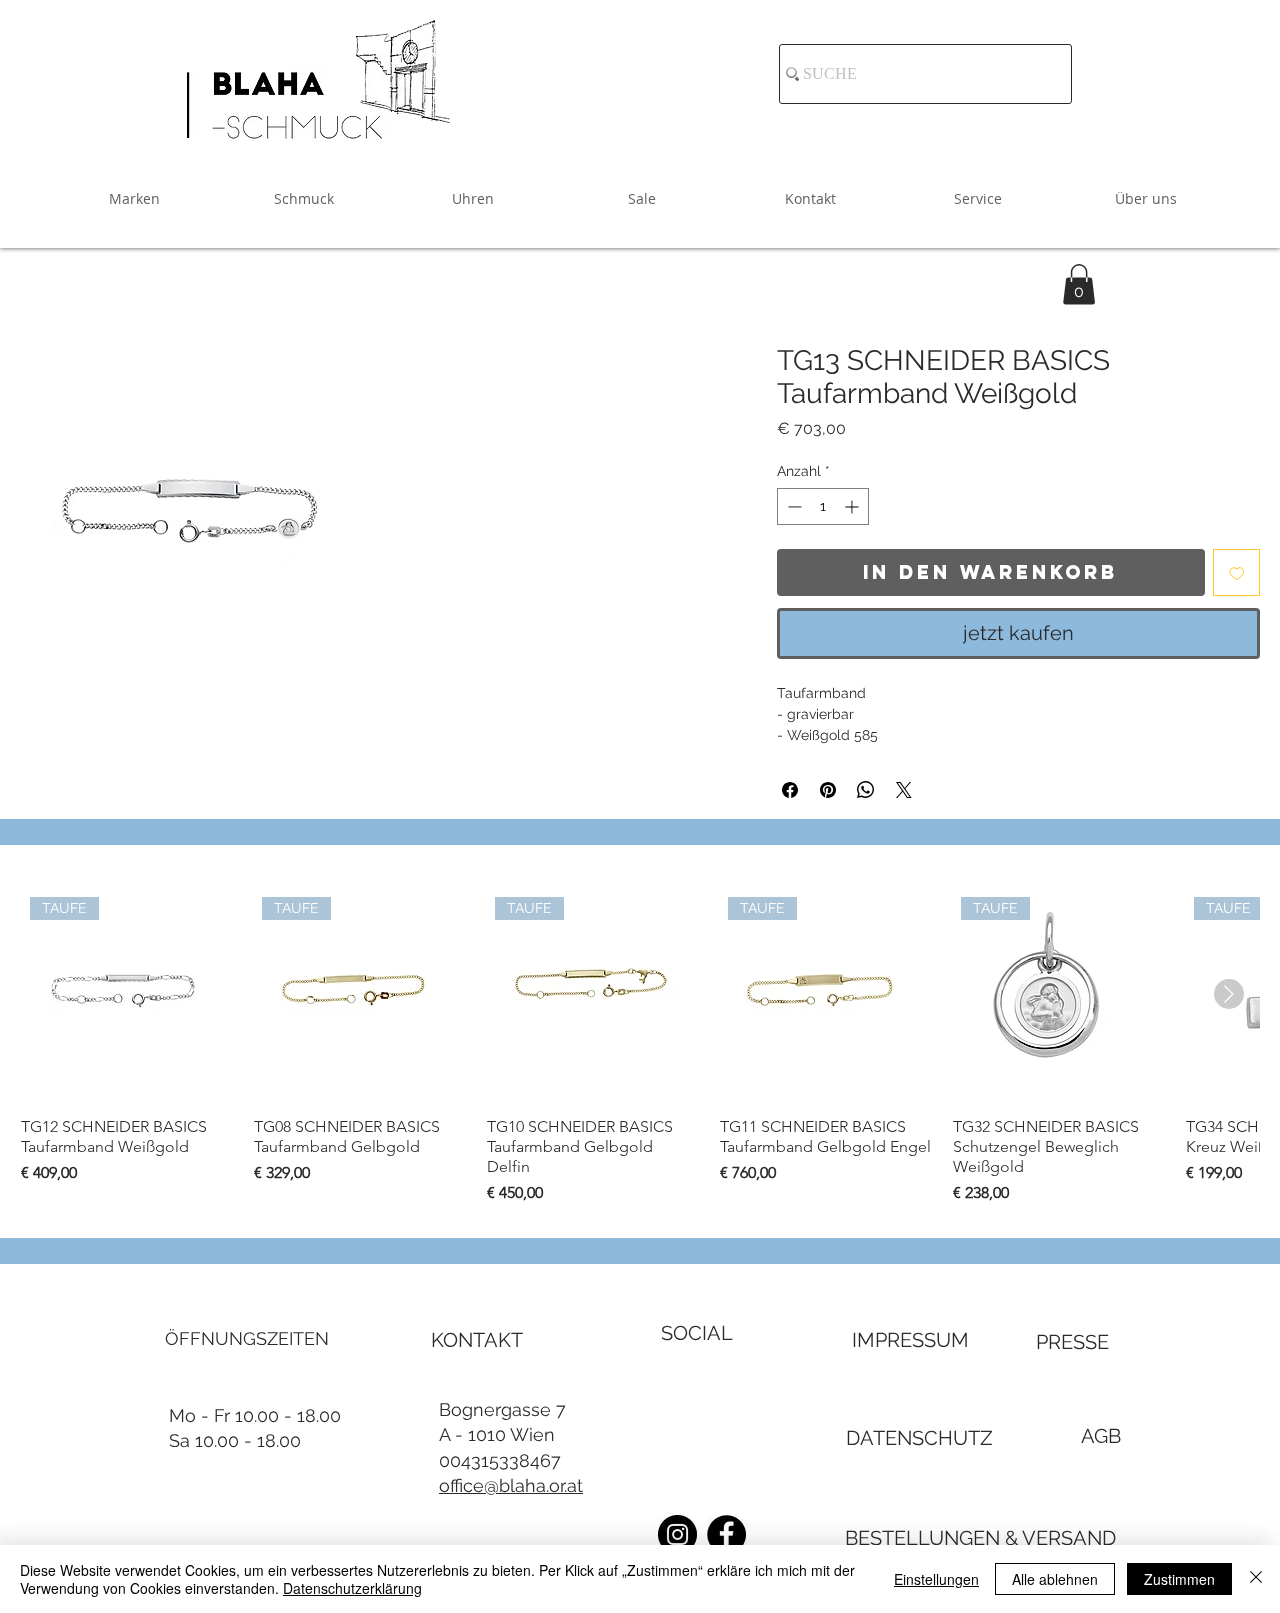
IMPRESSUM (910, 1340)
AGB (1101, 1436)
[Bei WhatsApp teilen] (866, 790)
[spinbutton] (823, 506)
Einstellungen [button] (936, 1579)
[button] (1079, 284)
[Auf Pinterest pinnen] (828, 790)
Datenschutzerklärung (352, 1588)
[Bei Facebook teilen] (790, 790)
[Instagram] (677, 1534)
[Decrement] (792, 506)
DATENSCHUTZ (919, 1438)
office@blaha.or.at (511, 1485)
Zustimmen (1179, 1579)
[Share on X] (904, 790)
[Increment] (853, 506)
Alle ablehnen (1055, 1579)
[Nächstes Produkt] (1229, 994)
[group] (640, 1046)
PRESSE (1072, 1342)
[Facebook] (726, 1534)
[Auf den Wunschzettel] (1237, 573)
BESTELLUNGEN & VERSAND (980, 1538)
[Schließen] (1256, 1579)
